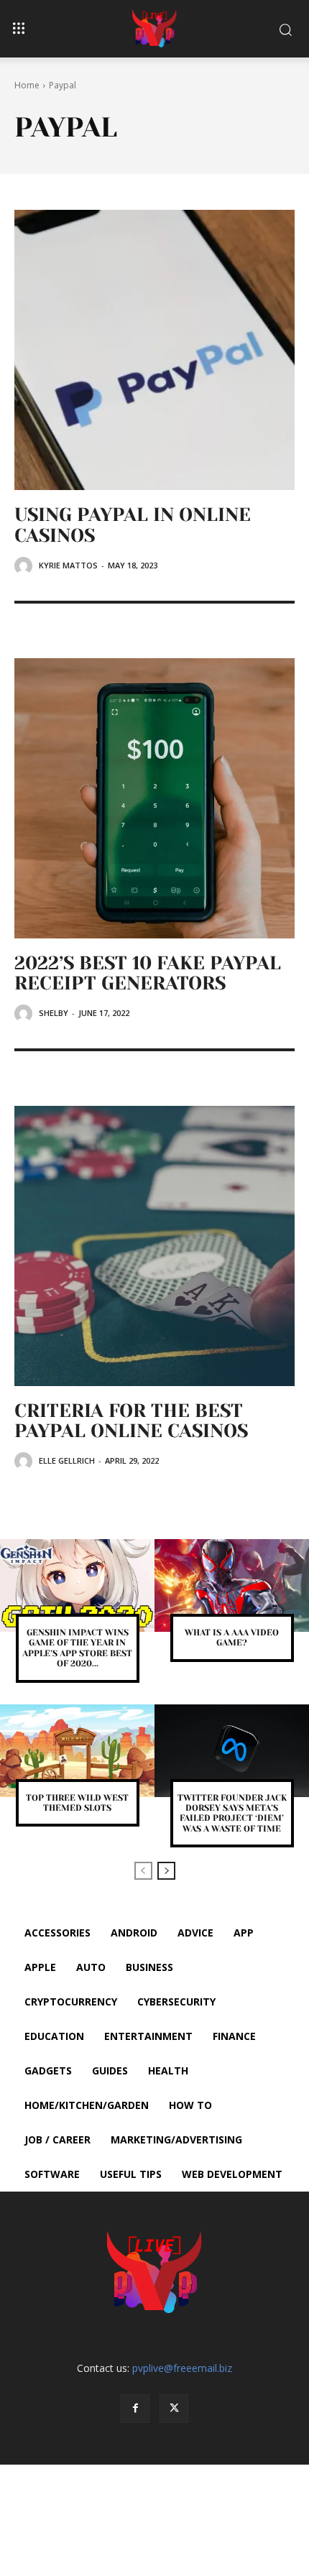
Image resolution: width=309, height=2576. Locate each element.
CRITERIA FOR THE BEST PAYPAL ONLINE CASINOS (131, 1421)
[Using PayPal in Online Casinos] (154, 350)
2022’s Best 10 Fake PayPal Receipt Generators (148, 973)
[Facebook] (135, 2409)
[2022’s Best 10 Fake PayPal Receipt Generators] (154, 798)
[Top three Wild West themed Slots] (77, 1751)
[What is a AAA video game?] (232, 1585)
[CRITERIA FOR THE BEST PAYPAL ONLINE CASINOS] (154, 1246)
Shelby (54, 1013)
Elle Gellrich (67, 1460)
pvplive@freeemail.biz (182, 2368)
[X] (174, 2409)
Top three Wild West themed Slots (77, 1803)
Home (27, 85)
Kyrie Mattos (68, 565)
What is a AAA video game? (232, 1638)
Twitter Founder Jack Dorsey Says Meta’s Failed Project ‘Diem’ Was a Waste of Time (232, 1813)
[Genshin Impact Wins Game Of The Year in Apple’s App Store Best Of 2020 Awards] (77, 1585)
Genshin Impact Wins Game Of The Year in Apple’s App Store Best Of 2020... (77, 1648)
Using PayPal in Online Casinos (133, 525)
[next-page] (166, 1871)
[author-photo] (26, 566)
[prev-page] (143, 1871)
